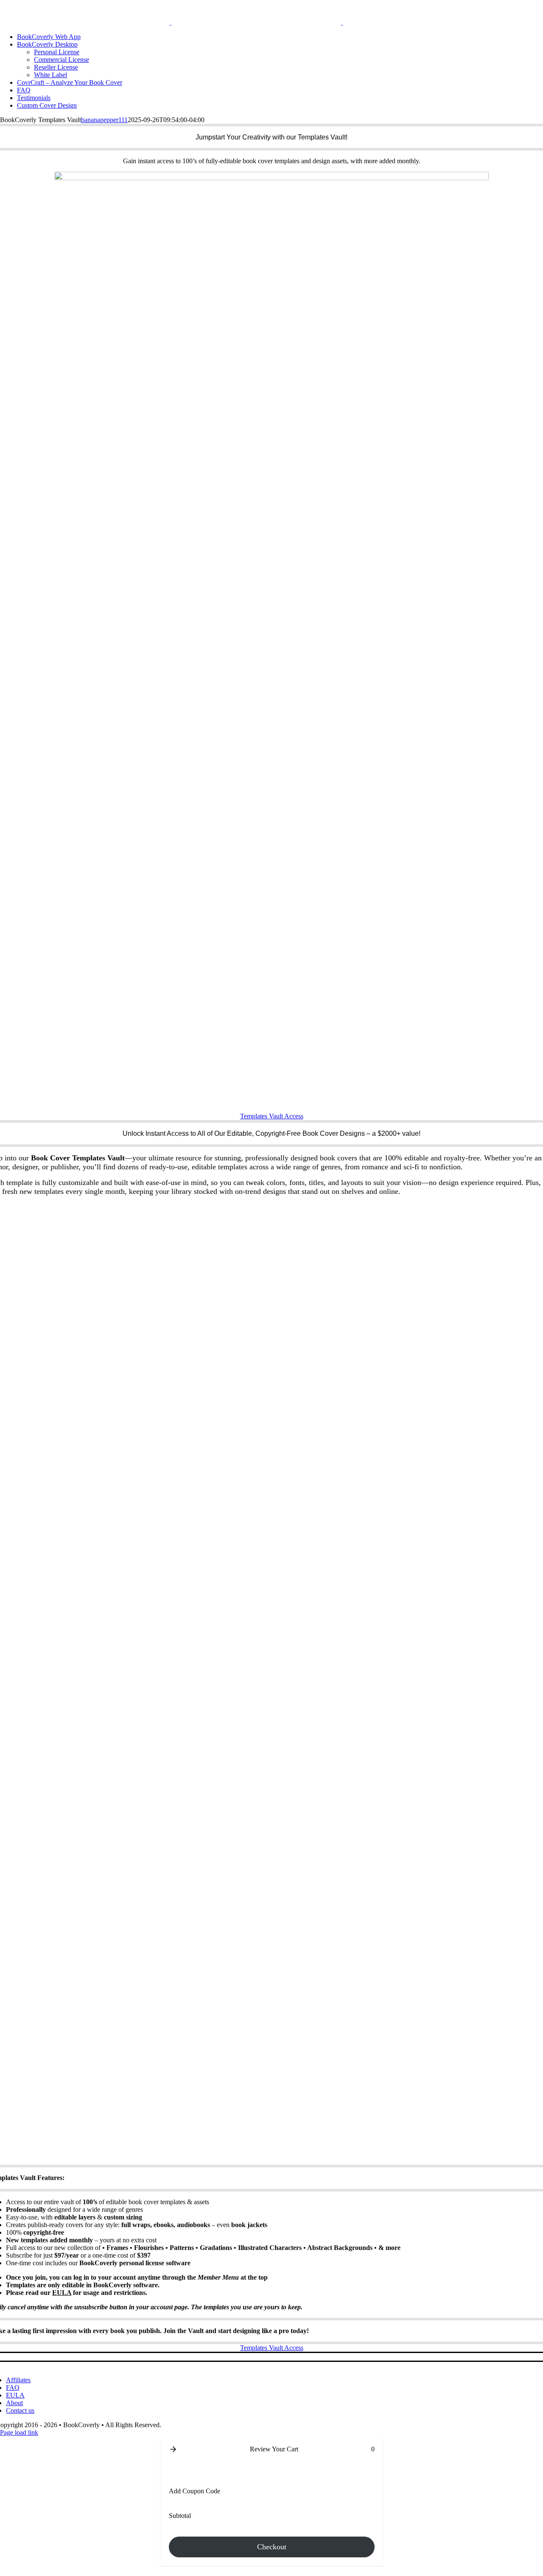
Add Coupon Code (195, 2491)
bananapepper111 (104, 120)
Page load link (19, 2432)
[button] (173, 2449)
